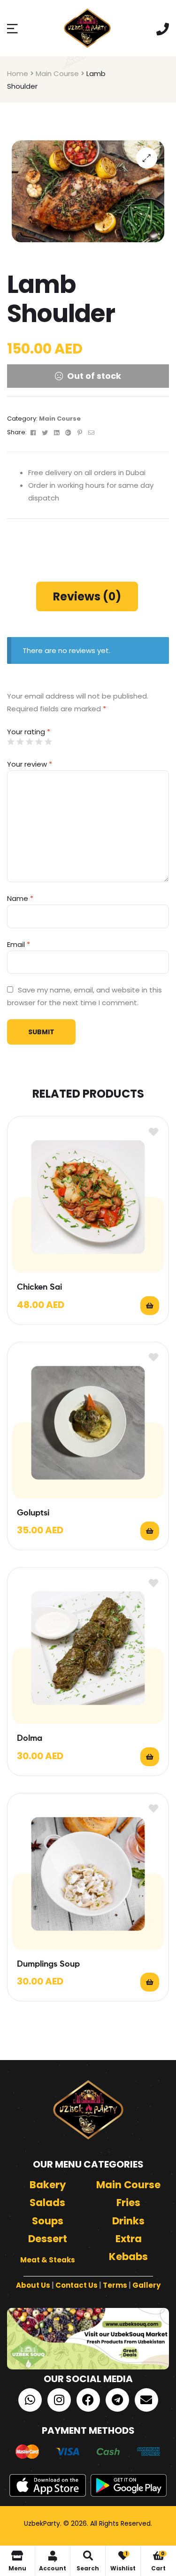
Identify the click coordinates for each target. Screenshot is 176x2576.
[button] (147, 158)
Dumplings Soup (48, 1964)
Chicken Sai (39, 1287)
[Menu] (12, 28)
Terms (115, 2285)
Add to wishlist (153, 1132)
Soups (48, 2221)
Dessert (48, 2239)
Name (20, 898)
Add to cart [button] (150, 1306)
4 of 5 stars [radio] (39, 742)
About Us (33, 2285)
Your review (30, 764)
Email (19, 944)
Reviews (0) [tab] (87, 596)
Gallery (146, 2285)
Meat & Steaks (48, 2260)
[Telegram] (117, 2400)
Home (18, 73)
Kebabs (128, 2257)
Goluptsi (33, 1513)
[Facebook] (88, 2400)
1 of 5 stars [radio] (11, 742)
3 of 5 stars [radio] (29, 742)
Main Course (57, 73)
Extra (129, 2239)
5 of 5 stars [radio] (48, 742)
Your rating (29, 732)
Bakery (48, 2185)
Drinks (128, 2221)
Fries (128, 2203)
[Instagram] (59, 2400)
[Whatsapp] (30, 2400)
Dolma (30, 1738)
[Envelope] (146, 2400)
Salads (47, 2203)
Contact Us (77, 2285)
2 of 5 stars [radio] (20, 742)
